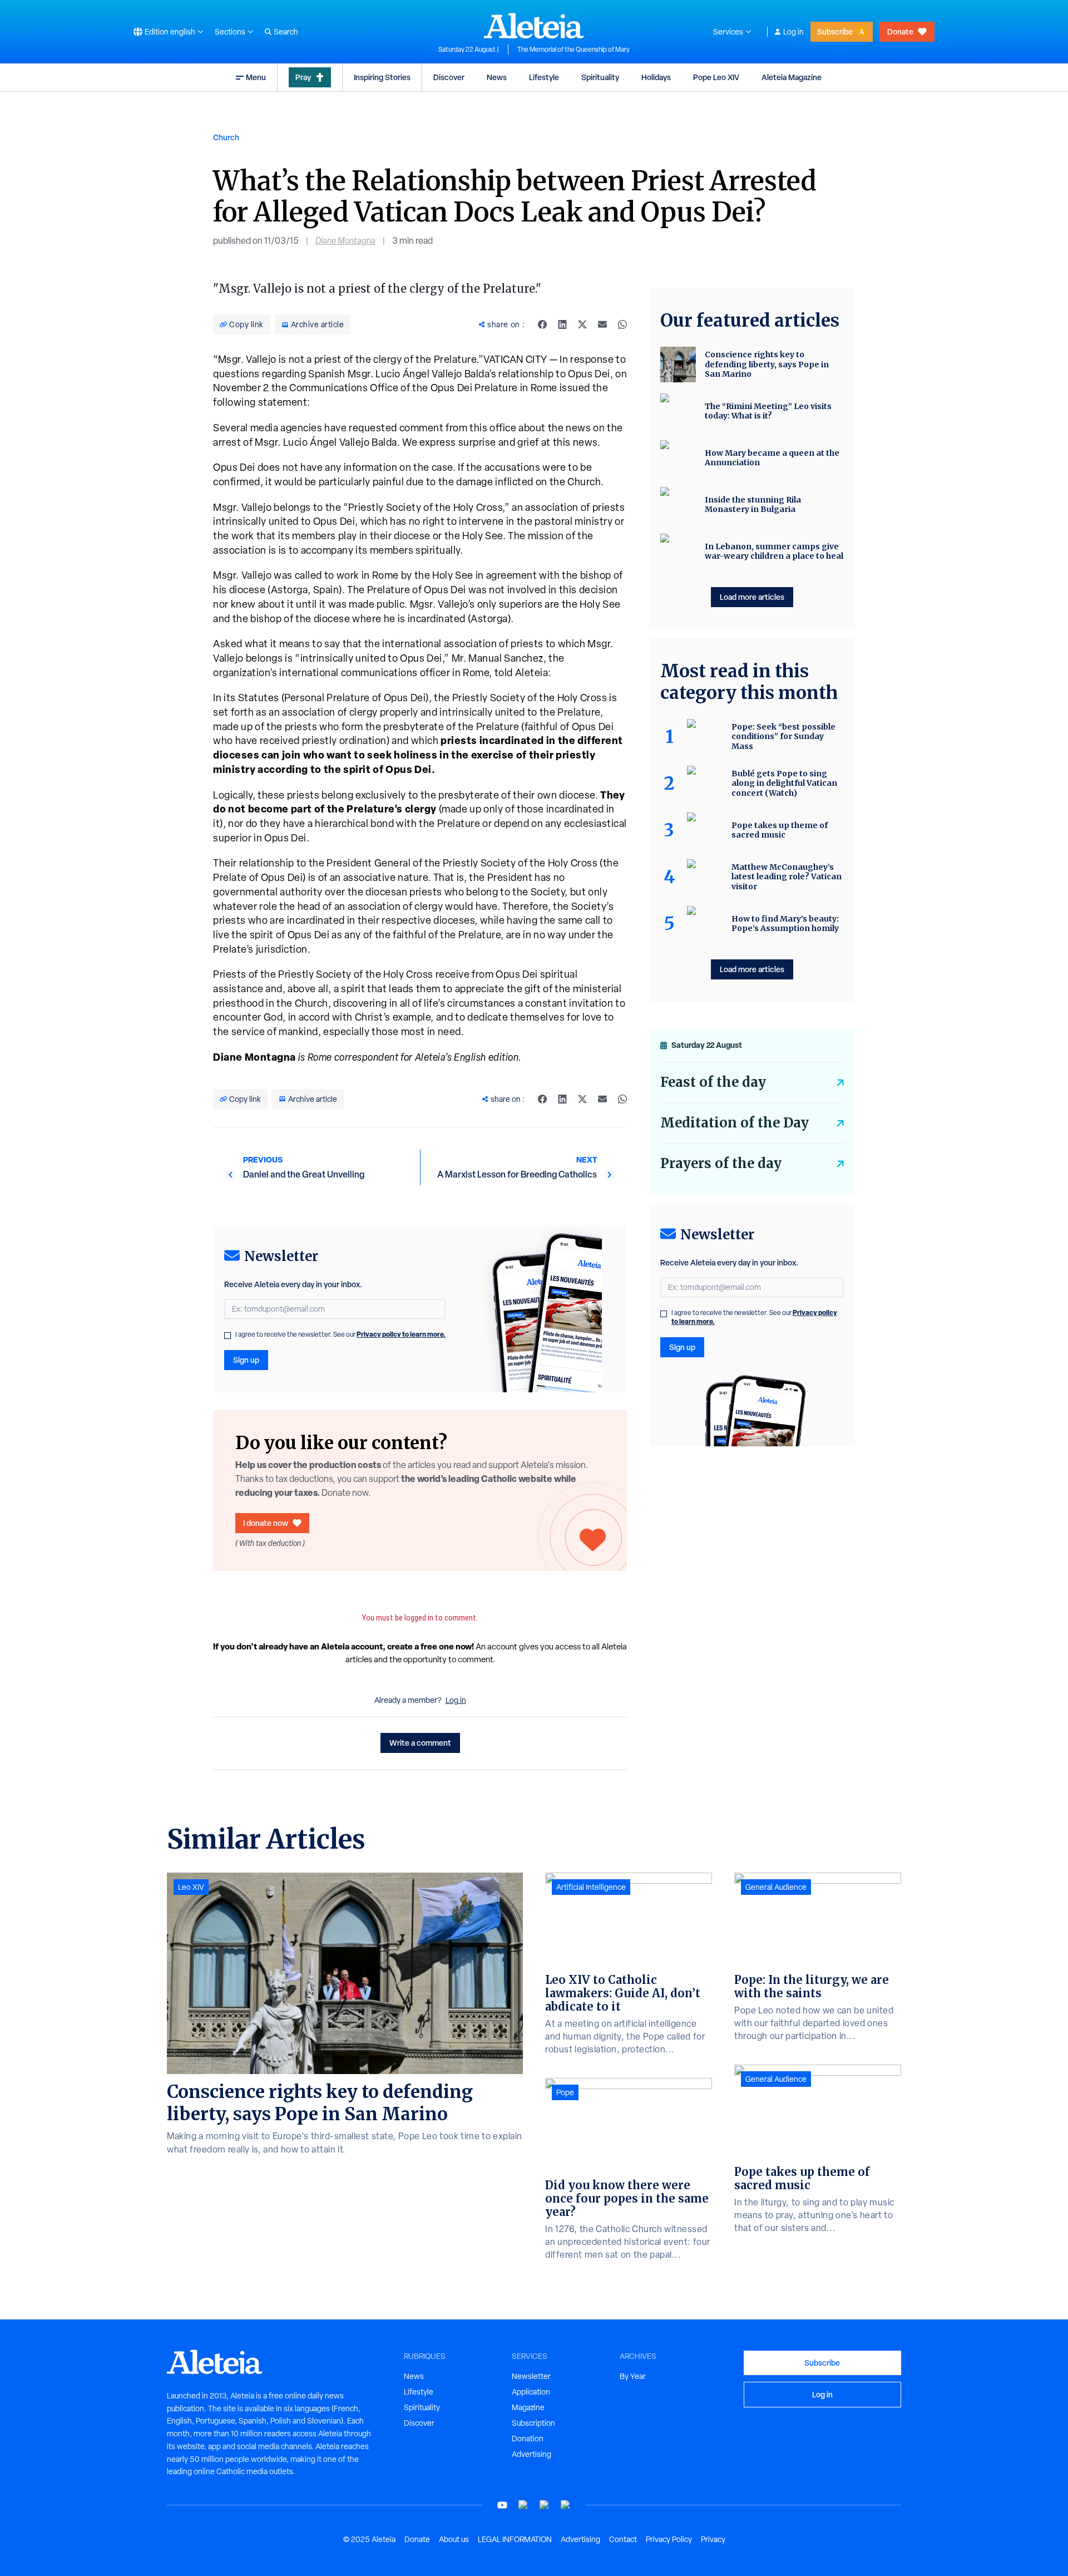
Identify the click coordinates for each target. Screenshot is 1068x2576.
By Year (633, 2376)
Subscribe (835, 31)
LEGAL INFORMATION (515, 2539)
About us (454, 2539)
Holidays (656, 77)
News (497, 77)
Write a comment (420, 1743)
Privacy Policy (669, 2539)
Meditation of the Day (735, 1123)
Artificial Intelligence (591, 1887)
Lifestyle (544, 77)
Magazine (528, 2407)
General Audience (776, 1887)
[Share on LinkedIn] (562, 324)
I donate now (266, 1523)
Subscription (533, 2423)
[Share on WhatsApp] (622, 324)
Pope (565, 2092)
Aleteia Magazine (792, 77)
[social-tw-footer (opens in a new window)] (545, 2505)
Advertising (531, 2454)
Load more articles (752, 597)
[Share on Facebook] (542, 324)
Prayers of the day (721, 1163)
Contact (623, 2539)
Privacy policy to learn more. (401, 1334)
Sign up (246, 1360)
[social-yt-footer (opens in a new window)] (502, 2505)
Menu (256, 77)
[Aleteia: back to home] (534, 26)
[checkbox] (228, 1336)
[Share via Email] (602, 324)
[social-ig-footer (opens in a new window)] (566, 2505)
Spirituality (600, 77)
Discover (449, 77)
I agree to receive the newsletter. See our (340, 1334)
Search (286, 32)
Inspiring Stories (382, 77)
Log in (793, 32)
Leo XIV (191, 1887)
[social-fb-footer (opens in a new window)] (523, 2505)
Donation (528, 2439)
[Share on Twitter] (582, 324)
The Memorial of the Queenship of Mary (573, 50)
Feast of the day (713, 1082)
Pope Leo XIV (716, 77)
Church (226, 137)
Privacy (713, 2539)
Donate (900, 31)
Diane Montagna (345, 241)
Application (531, 2392)
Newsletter (531, 2376)
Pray (303, 77)
